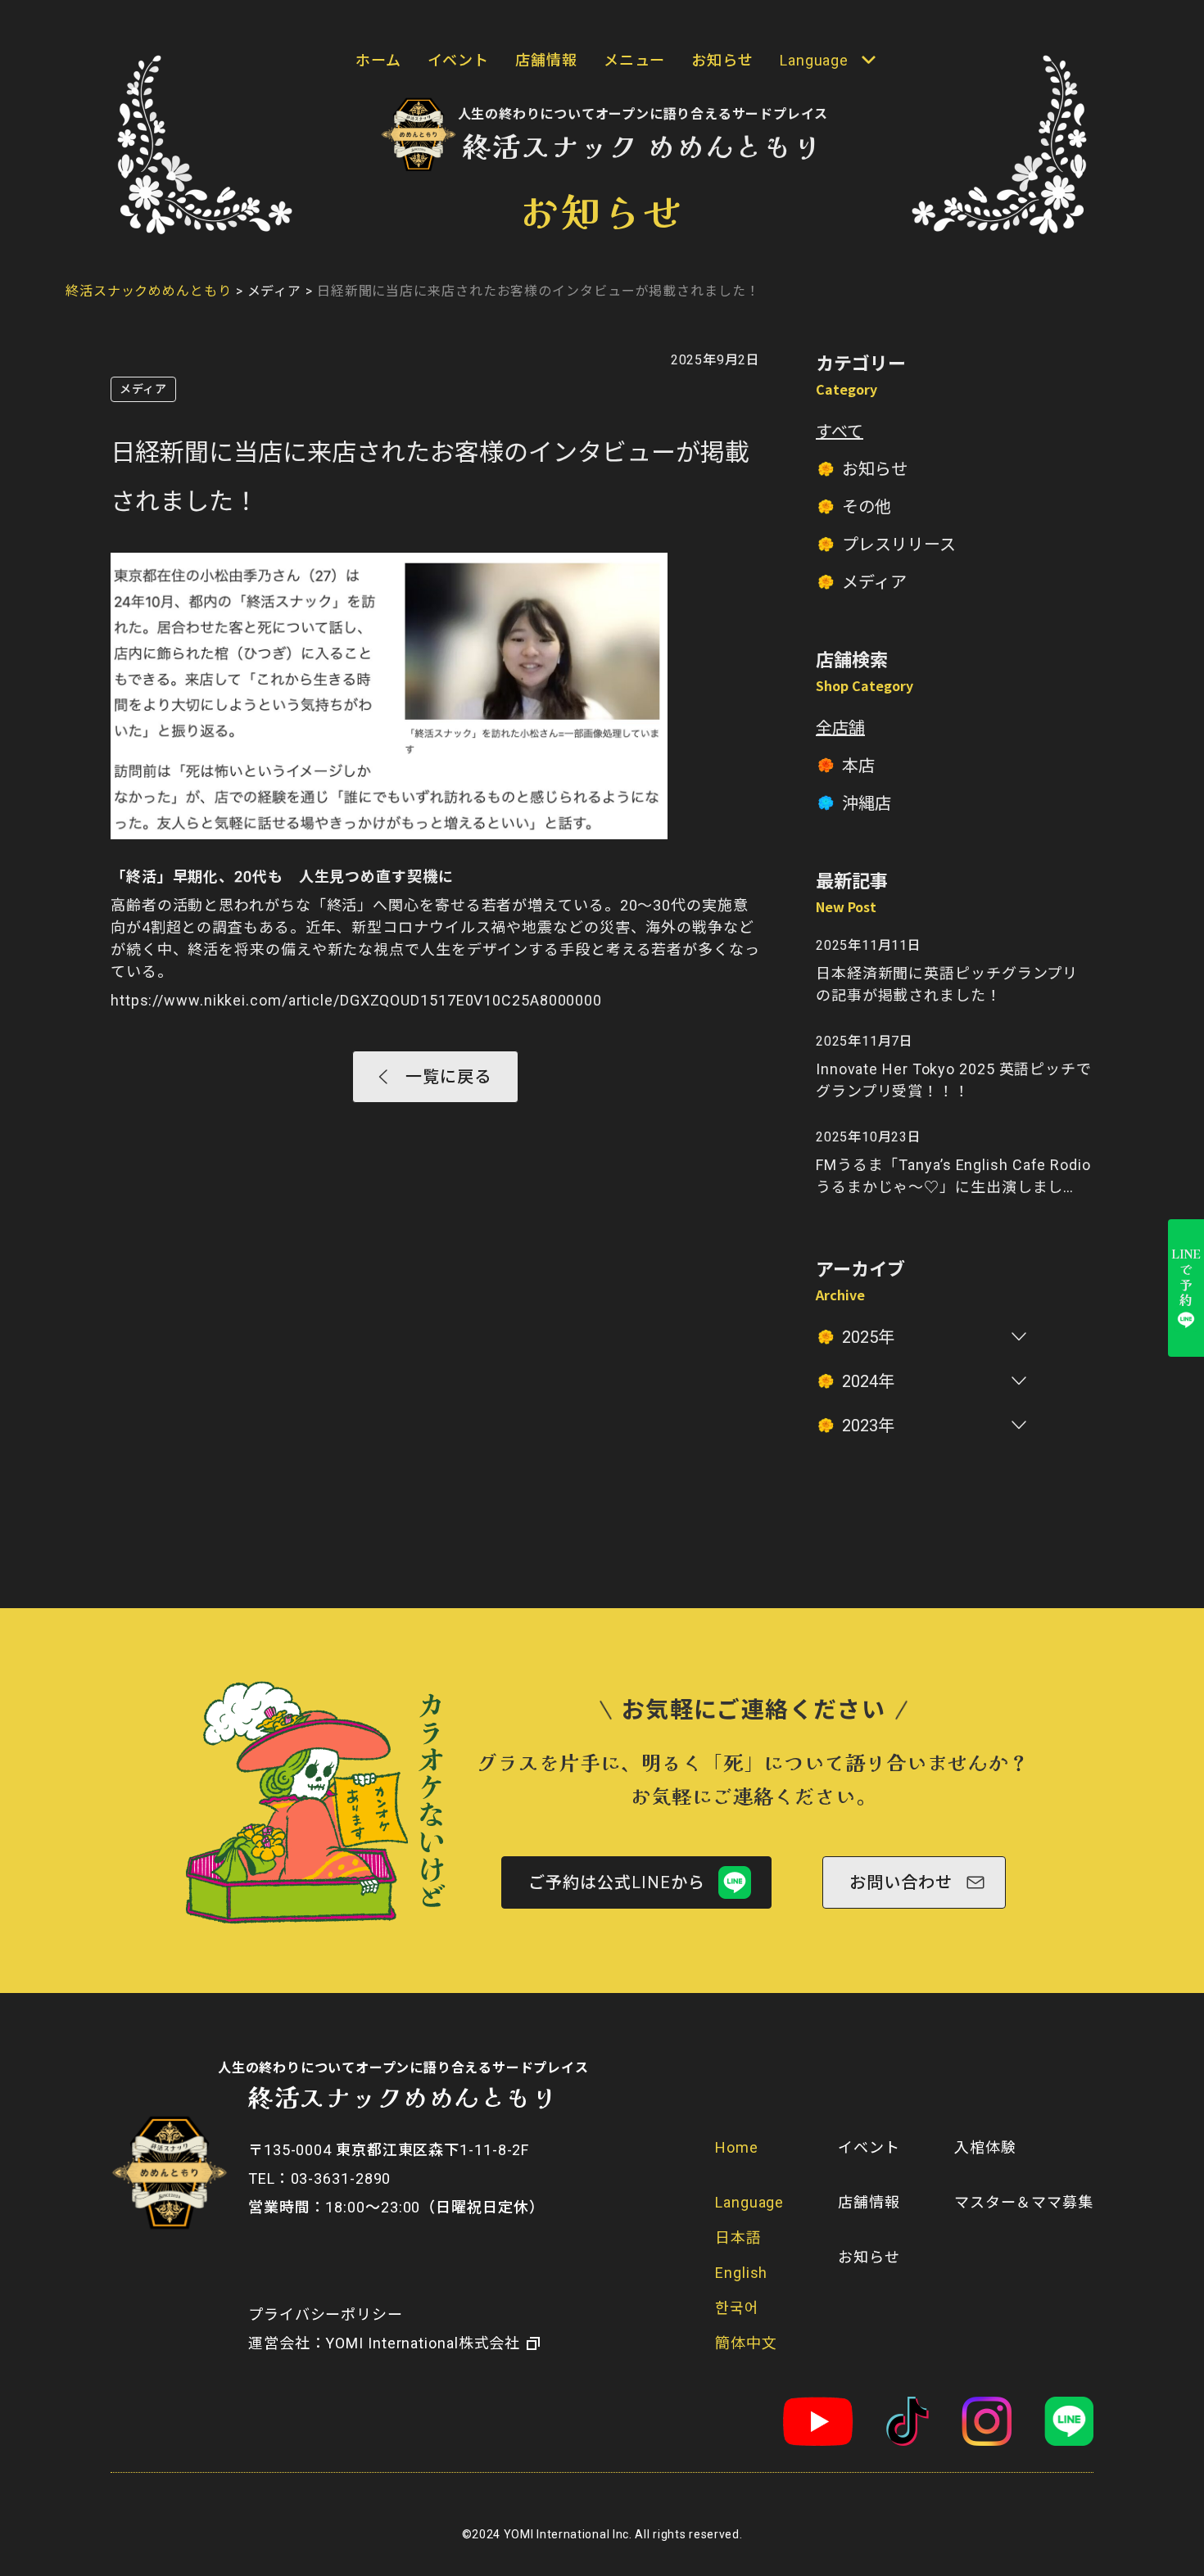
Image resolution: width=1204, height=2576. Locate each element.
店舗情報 (546, 60)
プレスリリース (899, 545)
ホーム (378, 60)
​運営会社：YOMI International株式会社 (384, 2343)
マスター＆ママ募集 (1024, 2202)
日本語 (738, 2237)
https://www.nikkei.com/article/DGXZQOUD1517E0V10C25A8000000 (356, 1000)
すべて (840, 432)
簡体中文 (746, 2343)
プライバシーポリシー (326, 2314)
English (741, 2273)
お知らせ (722, 60)
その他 (867, 507)
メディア (143, 389)
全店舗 (840, 728)
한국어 (737, 2308)
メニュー (635, 60)
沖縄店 (867, 803)
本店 (858, 766)
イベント (459, 60)
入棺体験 (985, 2147)
